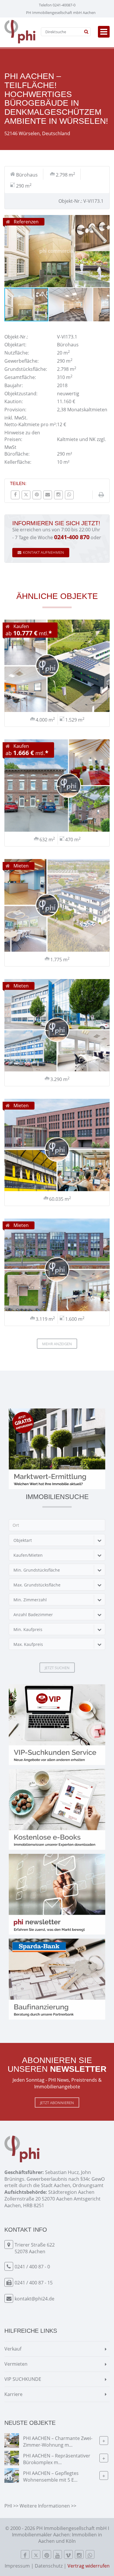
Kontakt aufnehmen (43, 552)
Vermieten (16, 2364)
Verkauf (13, 2349)
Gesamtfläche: (20, 377)
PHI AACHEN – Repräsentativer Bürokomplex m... (57, 2459)
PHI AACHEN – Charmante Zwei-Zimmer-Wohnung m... (58, 2442)
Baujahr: (14, 385)
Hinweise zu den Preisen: (22, 436)
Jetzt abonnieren (57, 2103)
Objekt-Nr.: (16, 337)
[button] (104, 220)
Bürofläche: (17, 454)
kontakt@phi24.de (34, 2299)
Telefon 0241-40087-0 (57, 5)
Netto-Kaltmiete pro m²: (31, 424)
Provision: (15, 410)
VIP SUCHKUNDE (23, 2379)
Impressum (17, 2566)
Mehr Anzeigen (57, 1344)
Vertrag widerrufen (89, 2566)
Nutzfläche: (17, 353)
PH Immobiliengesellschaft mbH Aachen (61, 13)
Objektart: (15, 345)
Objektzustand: (21, 394)
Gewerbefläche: (21, 361)
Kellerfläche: (18, 462)
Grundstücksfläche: (26, 369)
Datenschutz (49, 2566)
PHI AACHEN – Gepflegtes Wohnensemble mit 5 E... (51, 2477)
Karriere (13, 2394)
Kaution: (14, 401)
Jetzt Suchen (57, 1668)
